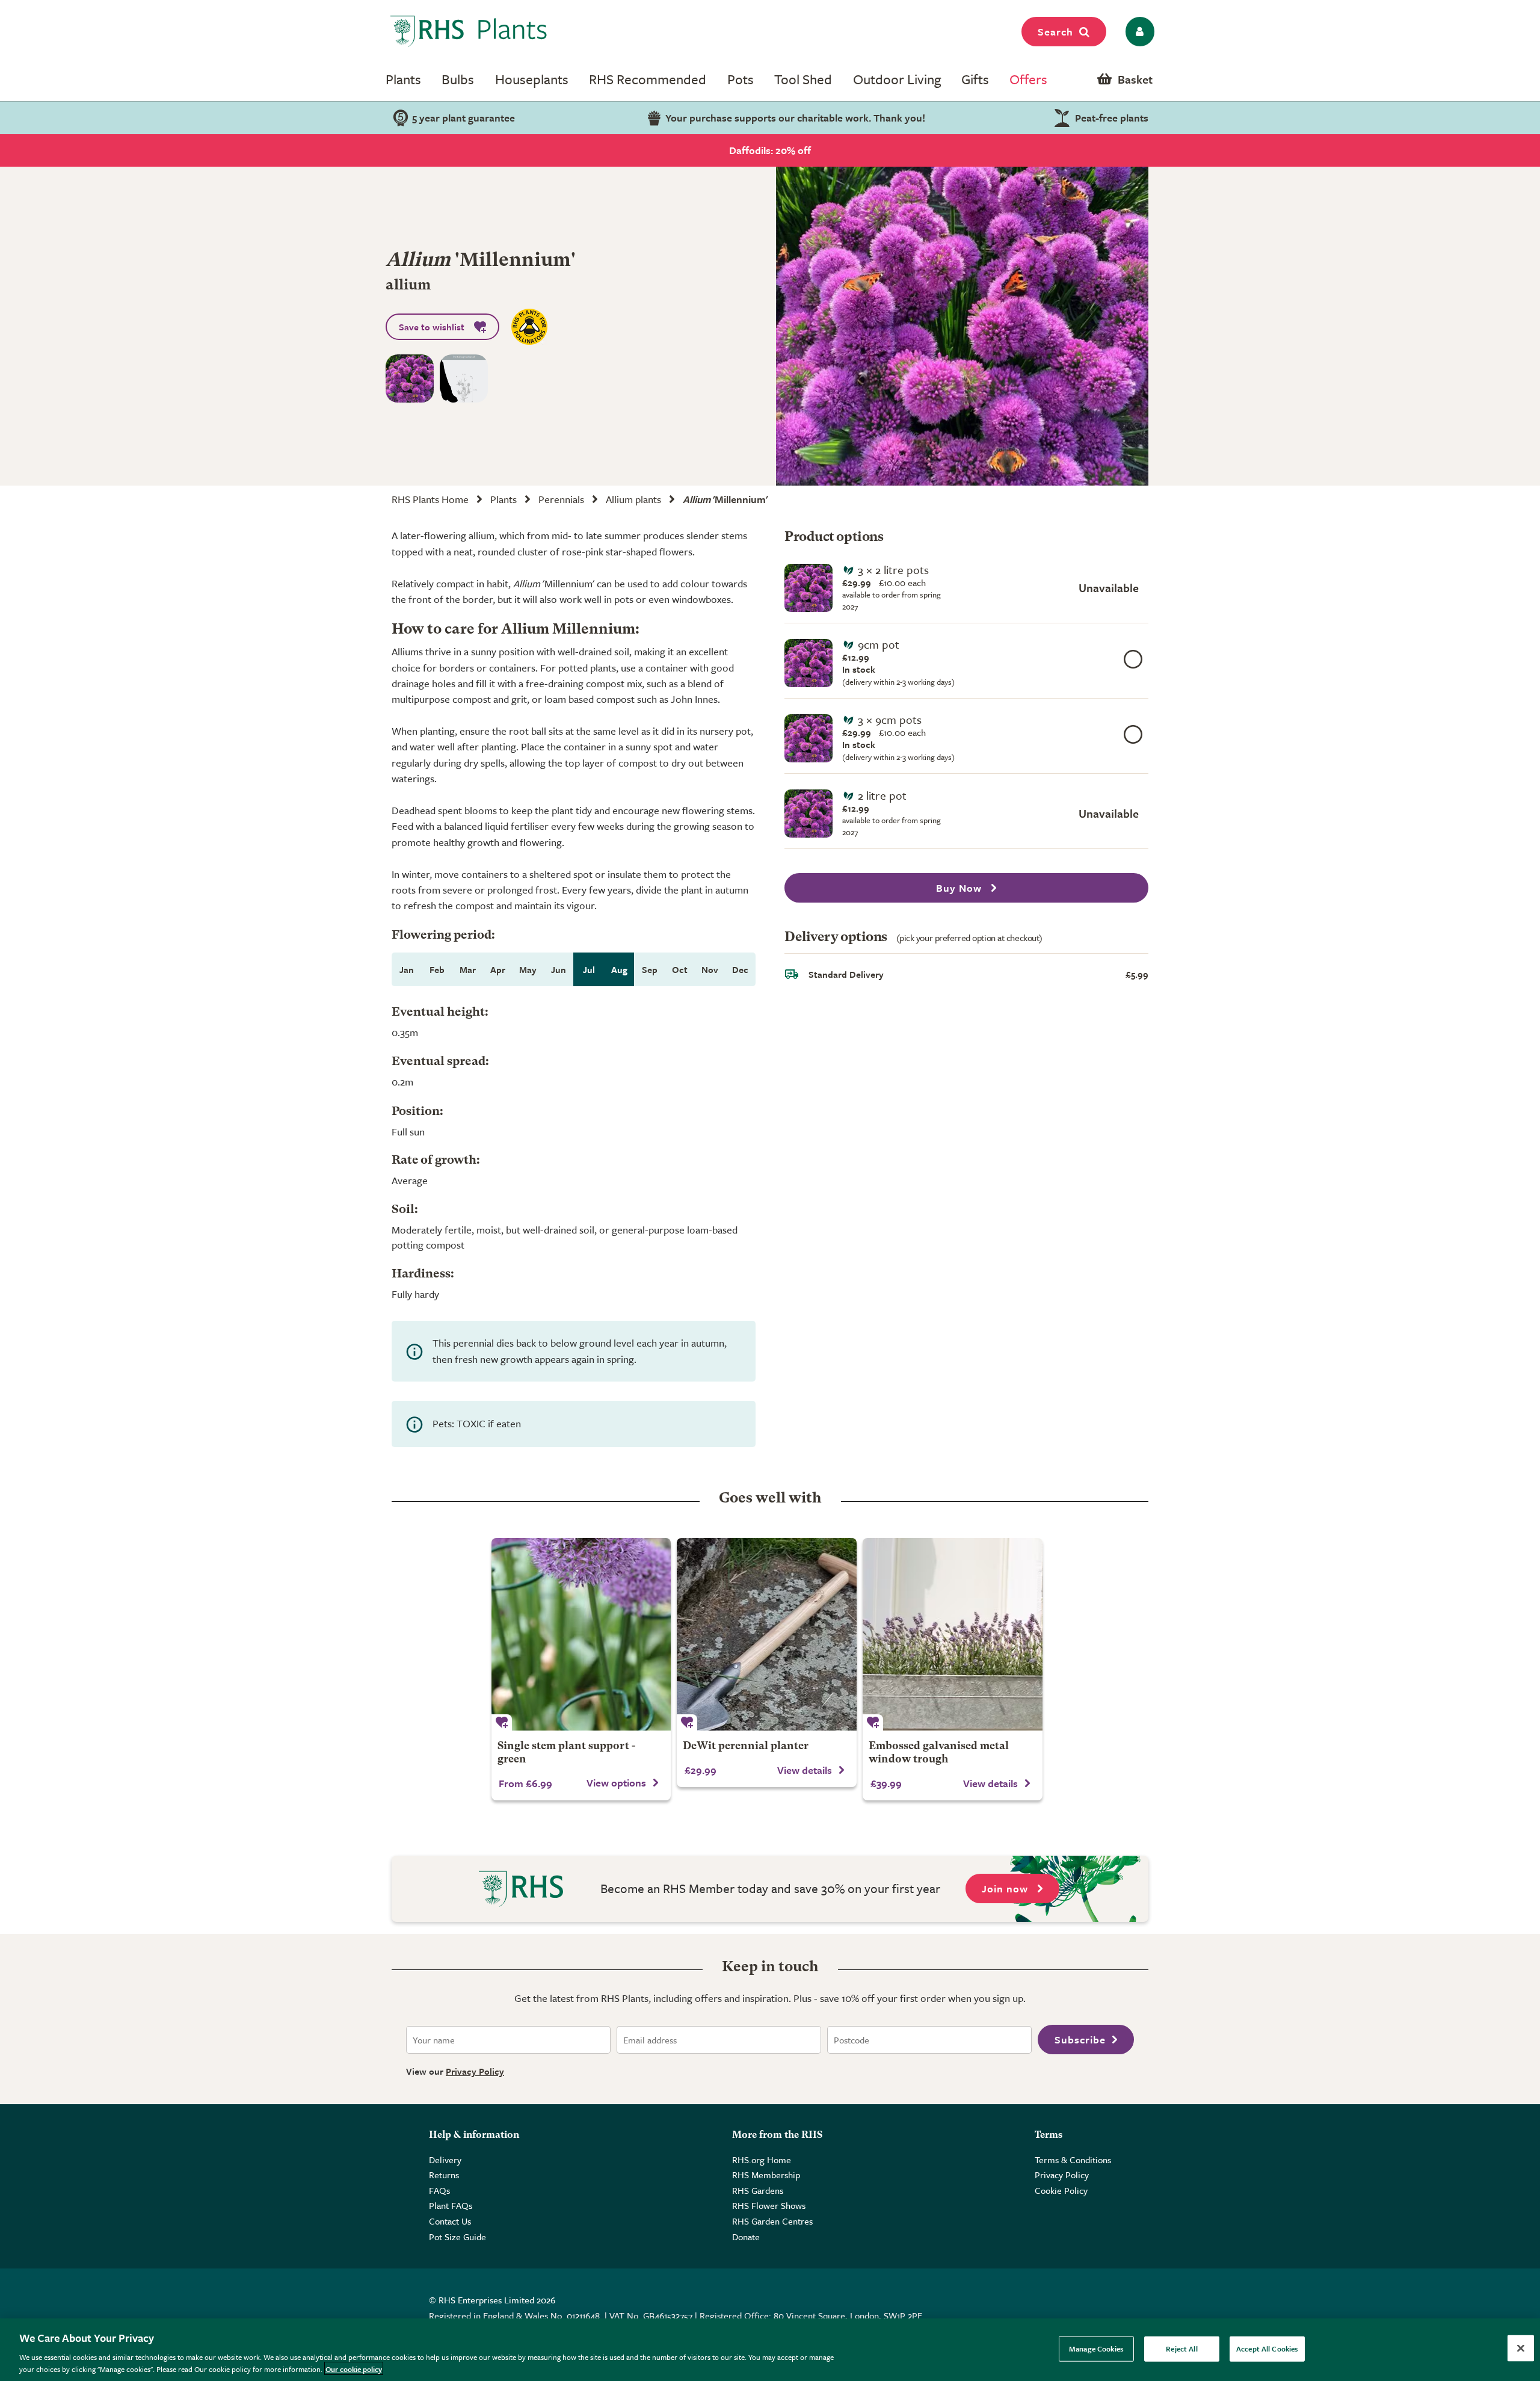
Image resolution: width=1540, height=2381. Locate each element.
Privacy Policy (475, 2071)
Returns (444, 2175)
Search (1055, 32)
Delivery (445, 2160)
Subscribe (1080, 2040)
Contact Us (450, 2221)
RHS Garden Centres (772, 2221)
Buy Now (960, 888)
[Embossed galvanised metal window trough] (953, 1634)
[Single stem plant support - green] (581, 1634)
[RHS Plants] (469, 31)
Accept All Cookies (1267, 2349)
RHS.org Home (762, 2160)
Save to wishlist (432, 327)
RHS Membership (766, 2175)
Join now (1006, 1888)
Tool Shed (803, 79)
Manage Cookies (1096, 2349)
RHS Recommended (648, 79)
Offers (1028, 79)
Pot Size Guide (457, 2237)
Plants (403, 79)
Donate (746, 2237)
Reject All (1181, 2349)
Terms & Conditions (1073, 2160)
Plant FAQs (451, 2205)
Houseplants (532, 79)
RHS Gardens (758, 2190)
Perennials (561, 499)
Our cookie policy (354, 2368)
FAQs (439, 2190)
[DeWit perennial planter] (767, 1634)
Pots (741, 79)
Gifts (975, 79)
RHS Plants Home (430, 499)
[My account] (1138, 32)
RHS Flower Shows (769, 2205)
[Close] (1521, 2349)
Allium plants (633, 499)
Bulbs (458, 79)
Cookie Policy (1061, 2190)
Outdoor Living (897, 79)
